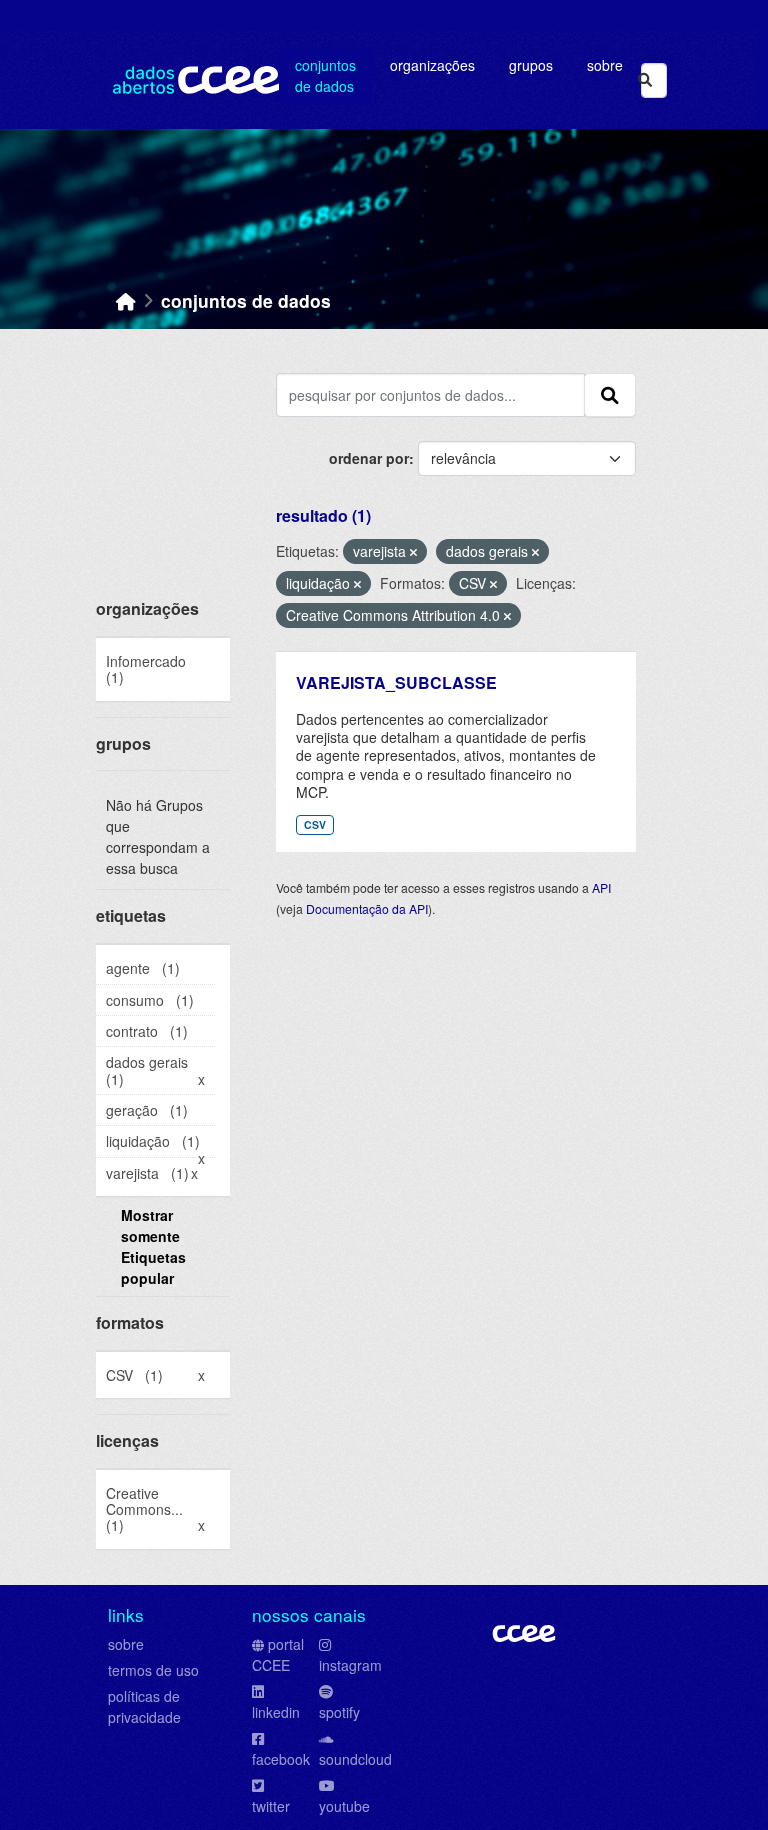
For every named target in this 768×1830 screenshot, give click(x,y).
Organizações (432, 65)
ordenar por (369, 458)
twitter (271, 1806)
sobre (126, 1644)
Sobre (605, 65)
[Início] (126, 300)
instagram (350, 1665)
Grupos (531, 65)
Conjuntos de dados (325, 75)
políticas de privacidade (144, 1706)
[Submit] (645, 80)
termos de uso (153, 1670)
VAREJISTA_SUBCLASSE (396, 682)
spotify (339, 1712)
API (601, 887)
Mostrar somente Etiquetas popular (153, 1246)
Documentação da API (367, 908)
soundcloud (355, 1759)
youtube (344, 1806)
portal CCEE (278, 1654)
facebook (281, 1759)
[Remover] (413, 552)
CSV (315, 824)
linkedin (276, 1712)
